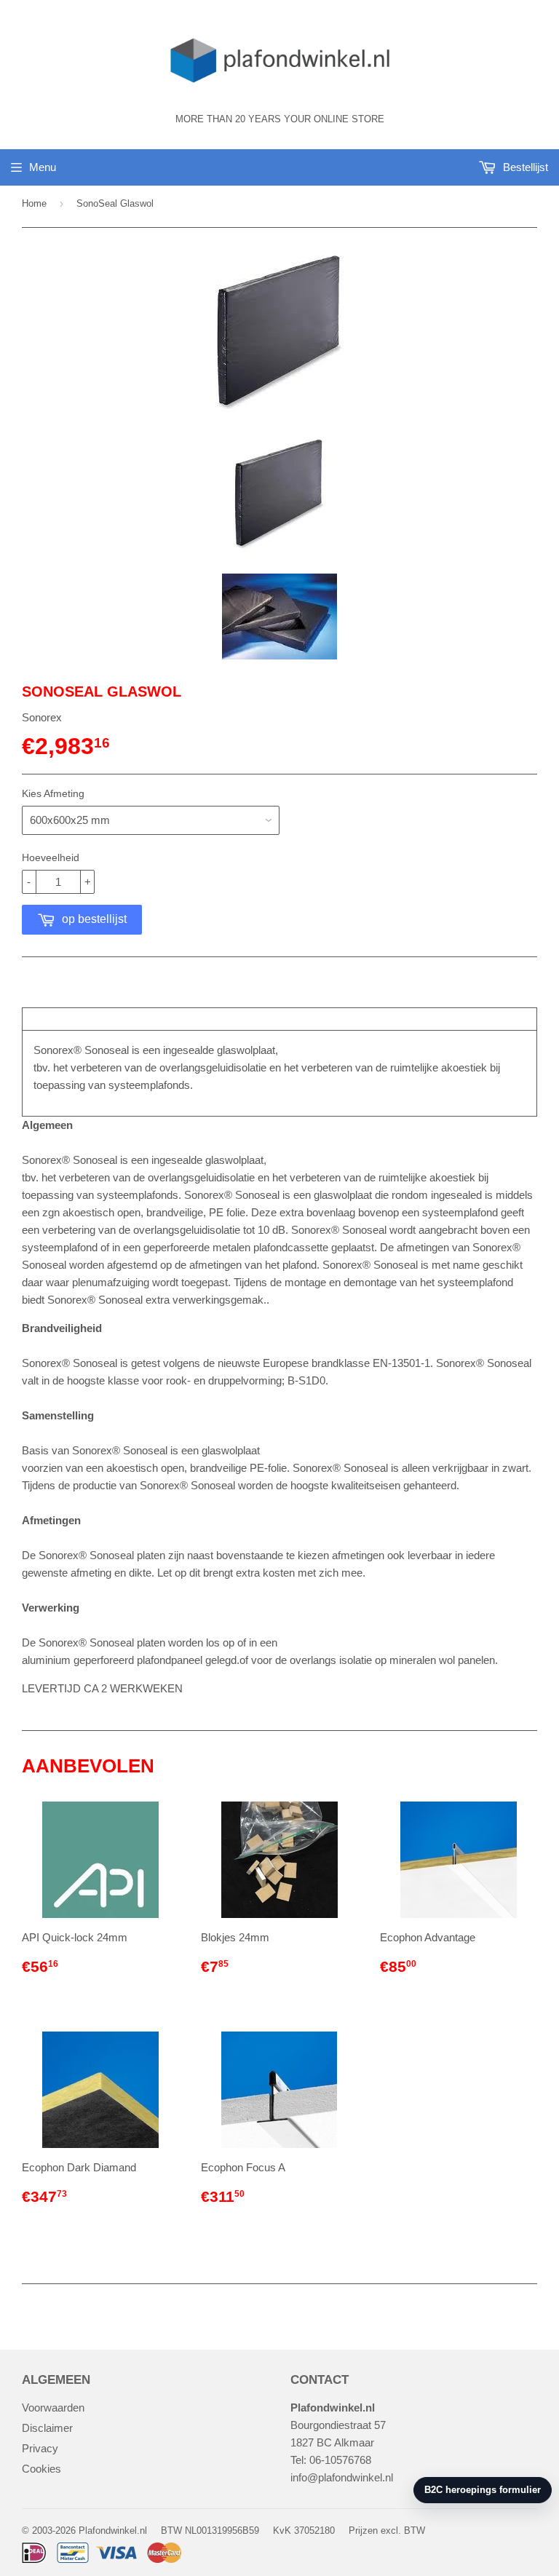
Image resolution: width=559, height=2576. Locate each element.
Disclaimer (47, 2428)
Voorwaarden (53, 2407)
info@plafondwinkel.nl (342, 2477)
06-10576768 (340, 2460)
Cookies (41, 2469)
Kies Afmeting (53, 793)
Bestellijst (524, 167)
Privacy (40, 2448)
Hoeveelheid (51, 857)
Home (34, 203)
